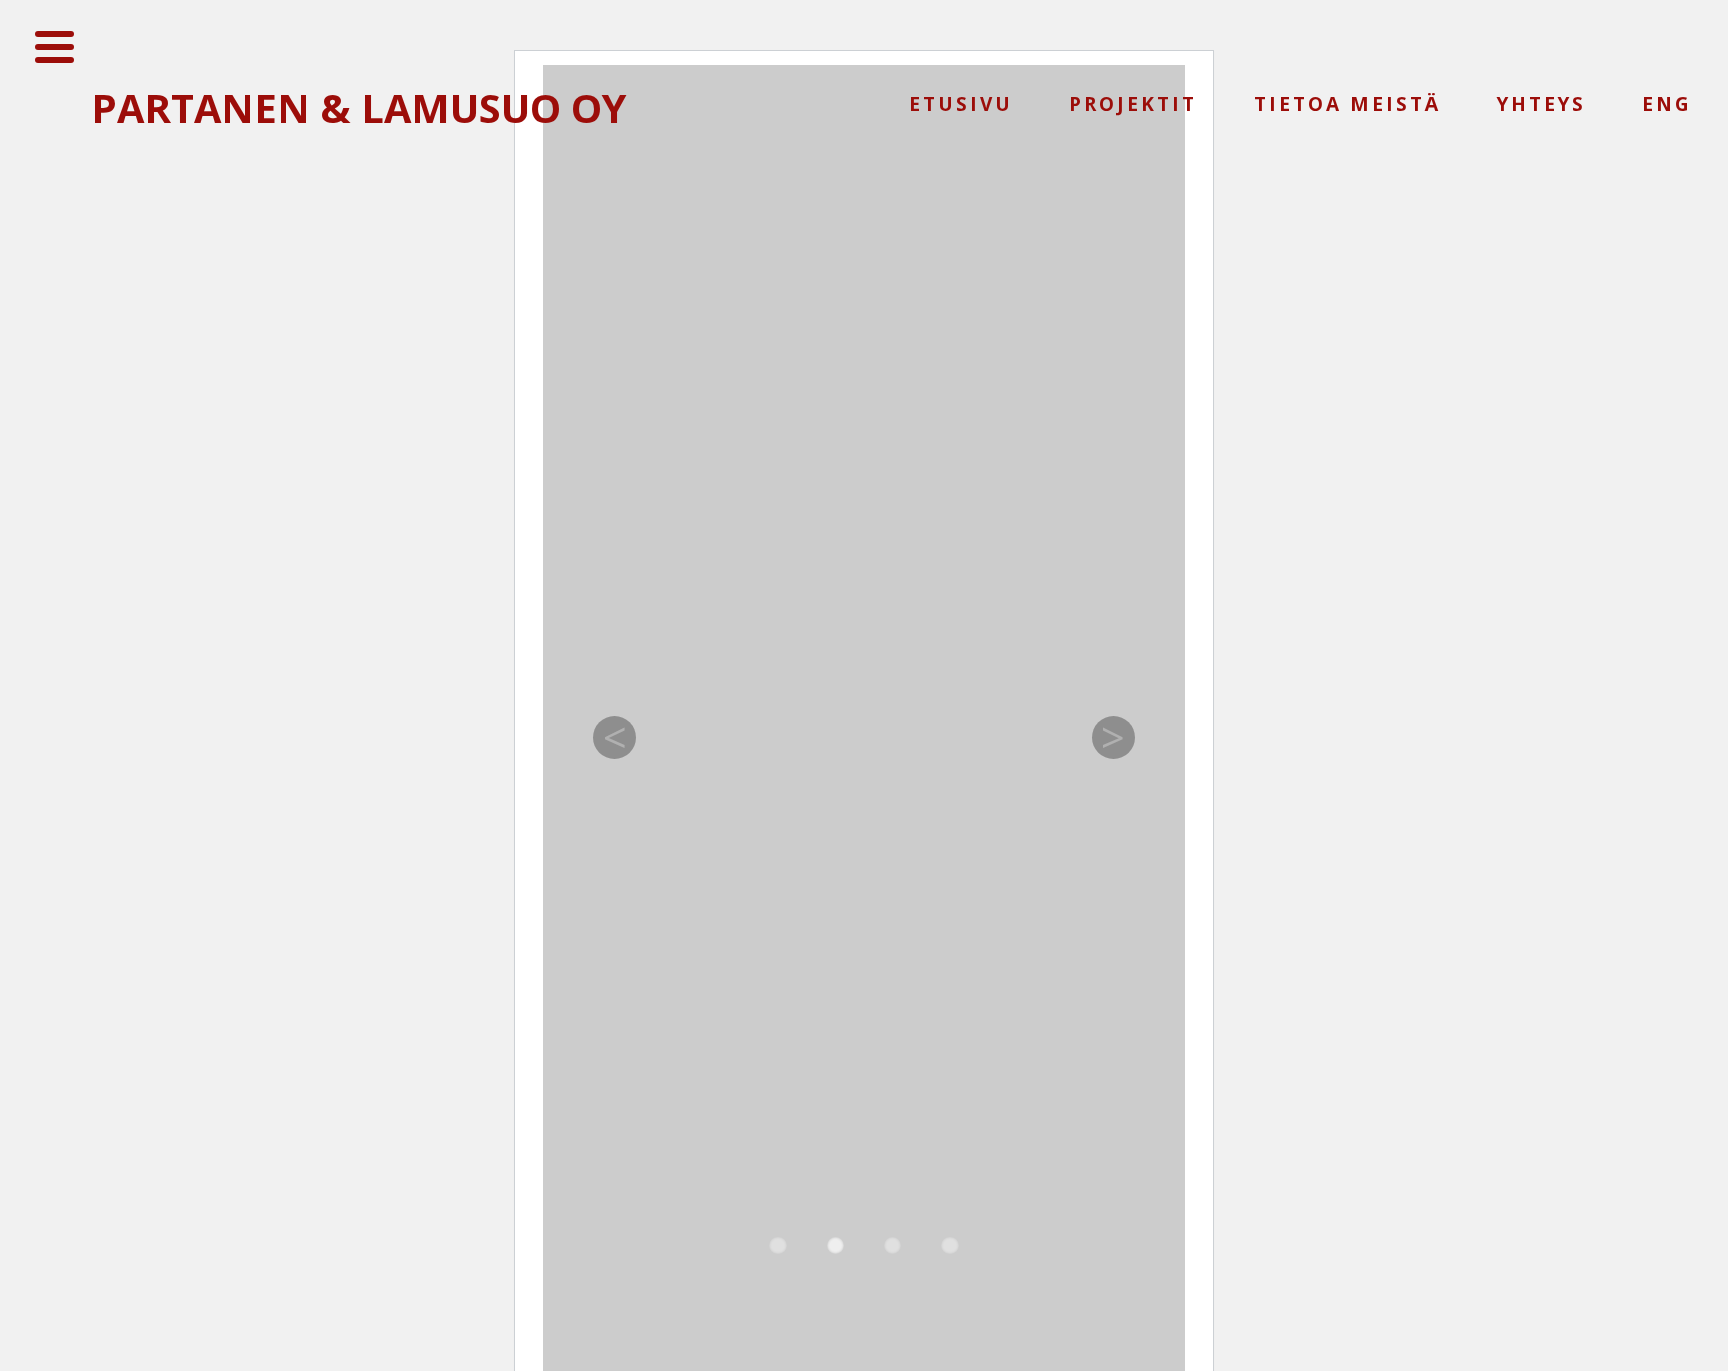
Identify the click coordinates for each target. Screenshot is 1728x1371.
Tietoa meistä (1348, 104)
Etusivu (961, 104)
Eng (1667, 104)
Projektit (1133, 104)
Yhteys (1541, 104)
